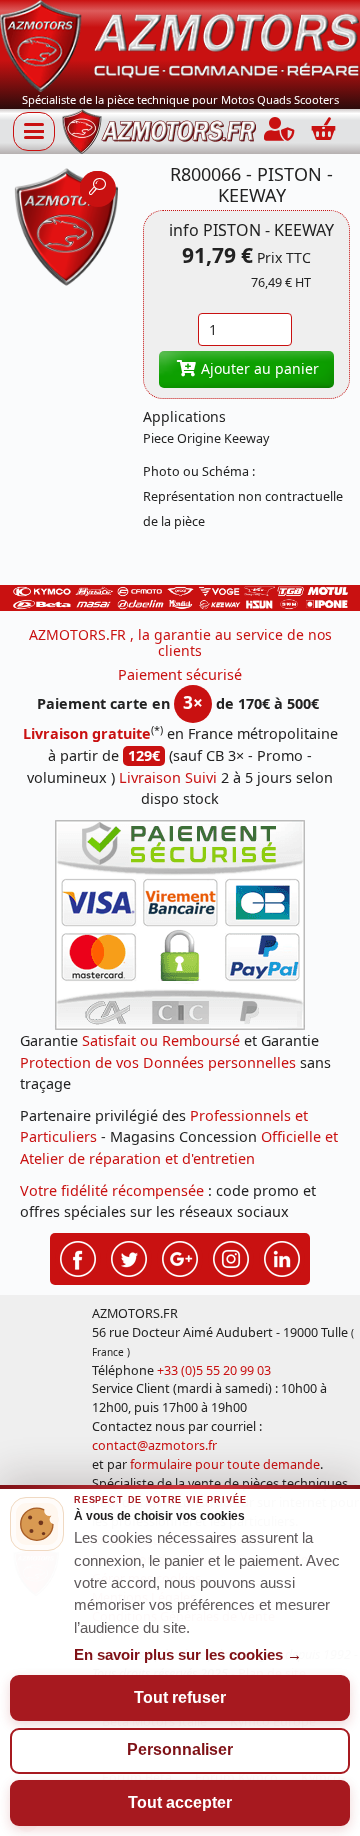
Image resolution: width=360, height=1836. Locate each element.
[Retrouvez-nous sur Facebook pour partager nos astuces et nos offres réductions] (78, 1257)
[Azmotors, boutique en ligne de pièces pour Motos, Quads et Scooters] (180, 44)
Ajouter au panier (258, 368)
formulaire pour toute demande (225, 1464)
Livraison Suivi (168, 777)
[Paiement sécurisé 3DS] (180, 925)
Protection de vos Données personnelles (158, 1062)
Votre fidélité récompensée (112, 1190)
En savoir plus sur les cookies (188, 1655)
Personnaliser (180, 1749)
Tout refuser (180, 1697)
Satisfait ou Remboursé (161, 1040)
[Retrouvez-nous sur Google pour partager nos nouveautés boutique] (180, 1257)
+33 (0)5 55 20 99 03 (214, 1370)
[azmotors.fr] (159, 131)
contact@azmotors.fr (154, 1445)
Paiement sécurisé (180, 674)
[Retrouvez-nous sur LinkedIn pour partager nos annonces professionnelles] (282, 1257)
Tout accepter (180, 1802)
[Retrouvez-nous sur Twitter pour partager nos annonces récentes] (129, 1257)
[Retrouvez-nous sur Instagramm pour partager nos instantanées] (231, 1257)
